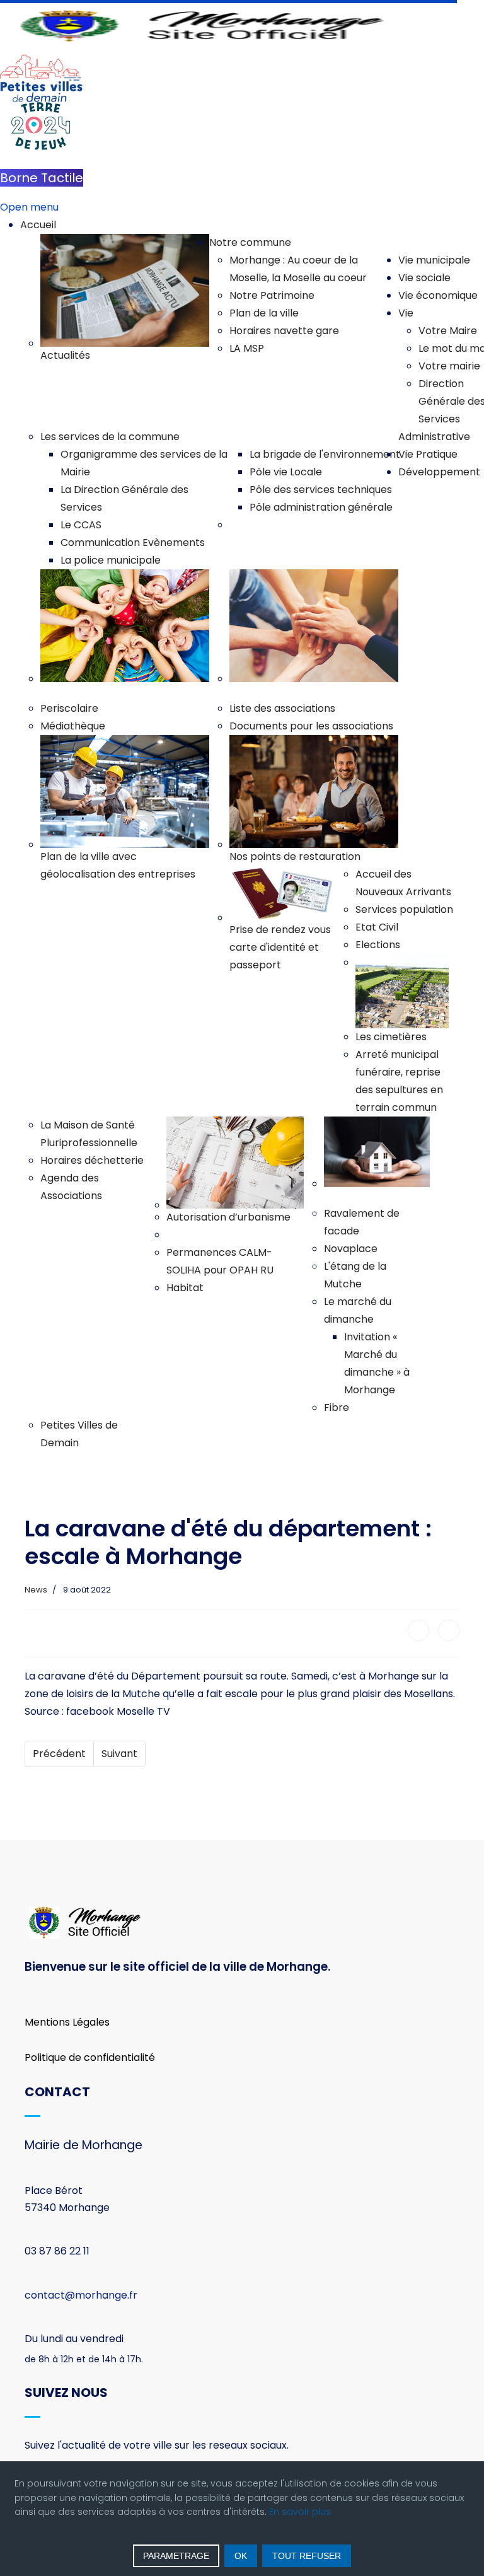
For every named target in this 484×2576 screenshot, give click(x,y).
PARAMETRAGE (176, 2556)
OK (241, 2556)
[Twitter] (449, 1630)
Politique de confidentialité (90, 2057)
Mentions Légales (67, 2022)
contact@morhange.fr (81, 2295)
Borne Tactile (42, 178)
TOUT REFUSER (307, 2556)
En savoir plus (300, 2512)
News (36, 1590)
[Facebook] (418, 1630)
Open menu (29, 207)
